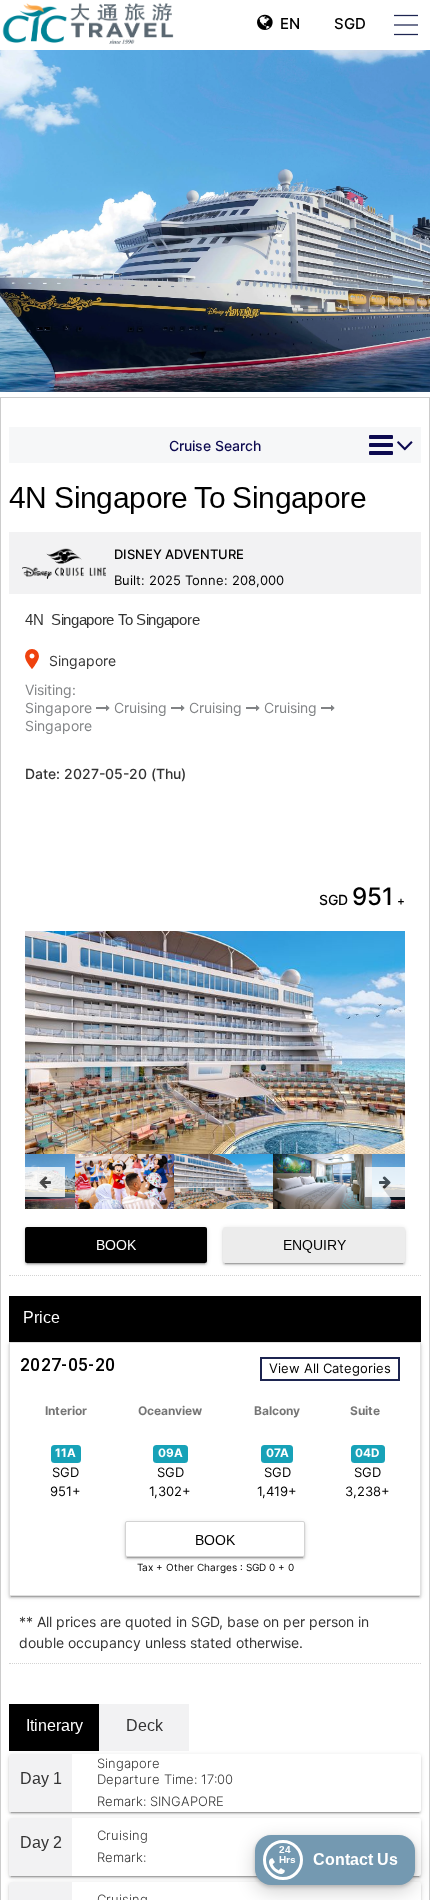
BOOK (116, 1245)
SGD (348, 23)
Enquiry (314, 1245)
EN (286, 23)
